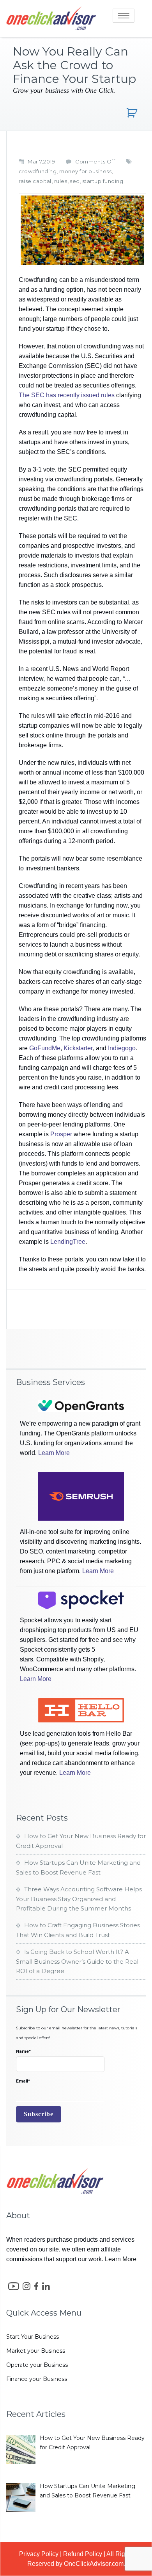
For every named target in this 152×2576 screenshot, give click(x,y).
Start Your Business (33, 2337)
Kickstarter (78, 1048)
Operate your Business (37, 2365)
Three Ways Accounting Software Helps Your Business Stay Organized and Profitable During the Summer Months (79, 1899)
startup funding (103, 181)
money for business (85, 171)
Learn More (54, 1453)
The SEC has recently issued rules (67, 395)
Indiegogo (122, 1048)
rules (61, 181)
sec (75, 181)
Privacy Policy (39, 2554)
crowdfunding (38, 171)
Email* (23, 2081)
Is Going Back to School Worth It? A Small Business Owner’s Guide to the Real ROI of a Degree (77, 1961)
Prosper (61, 1134)
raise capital (35, 181)
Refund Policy (83, 2554)
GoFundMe (45, 1048)
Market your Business (36, 2351)
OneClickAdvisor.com (94, 2564)
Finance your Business (37, 2379)
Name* (23, 2051)
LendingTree (68, 1242)
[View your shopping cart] (133, 113)
